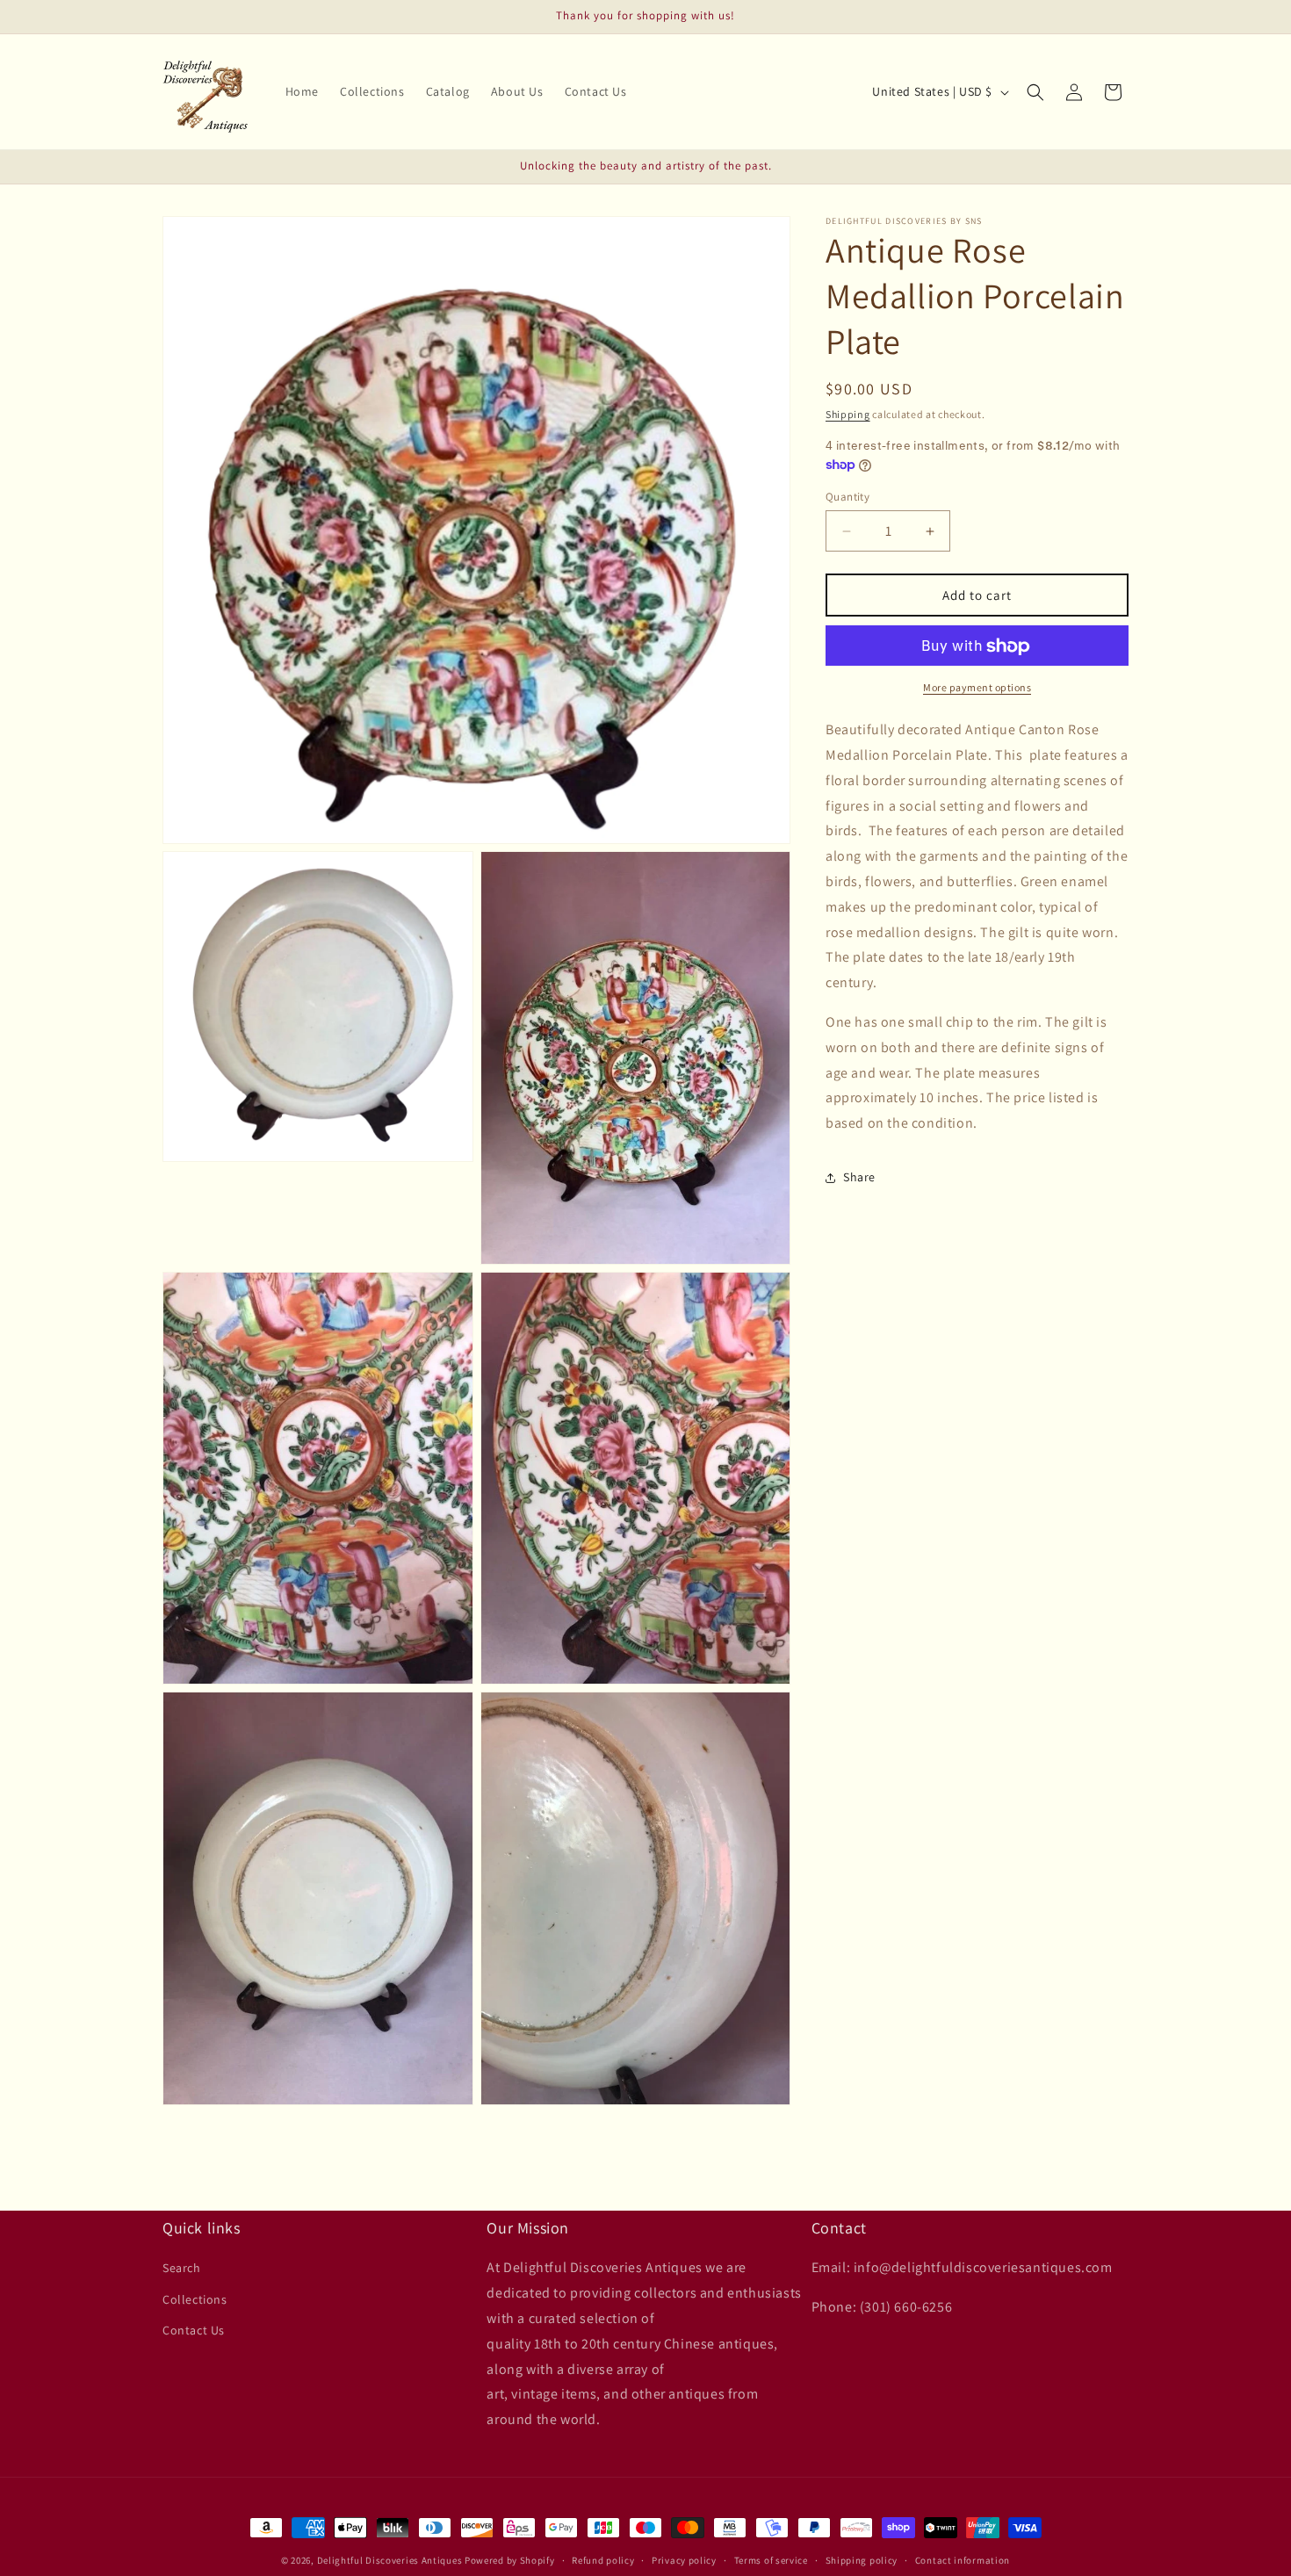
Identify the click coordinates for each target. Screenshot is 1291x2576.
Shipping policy (862, 2560)
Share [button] (859, 1178)
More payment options (977, 688)
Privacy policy (684, 2560)
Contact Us (194, 2330)
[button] (1035, 92)
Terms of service (771, 2560)
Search (182, 2268)
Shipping (848, 414)
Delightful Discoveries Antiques (390, 2560)
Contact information (963, 2560)
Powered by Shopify (510, 2560)
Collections (195, 2299)
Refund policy (603, 2560)
